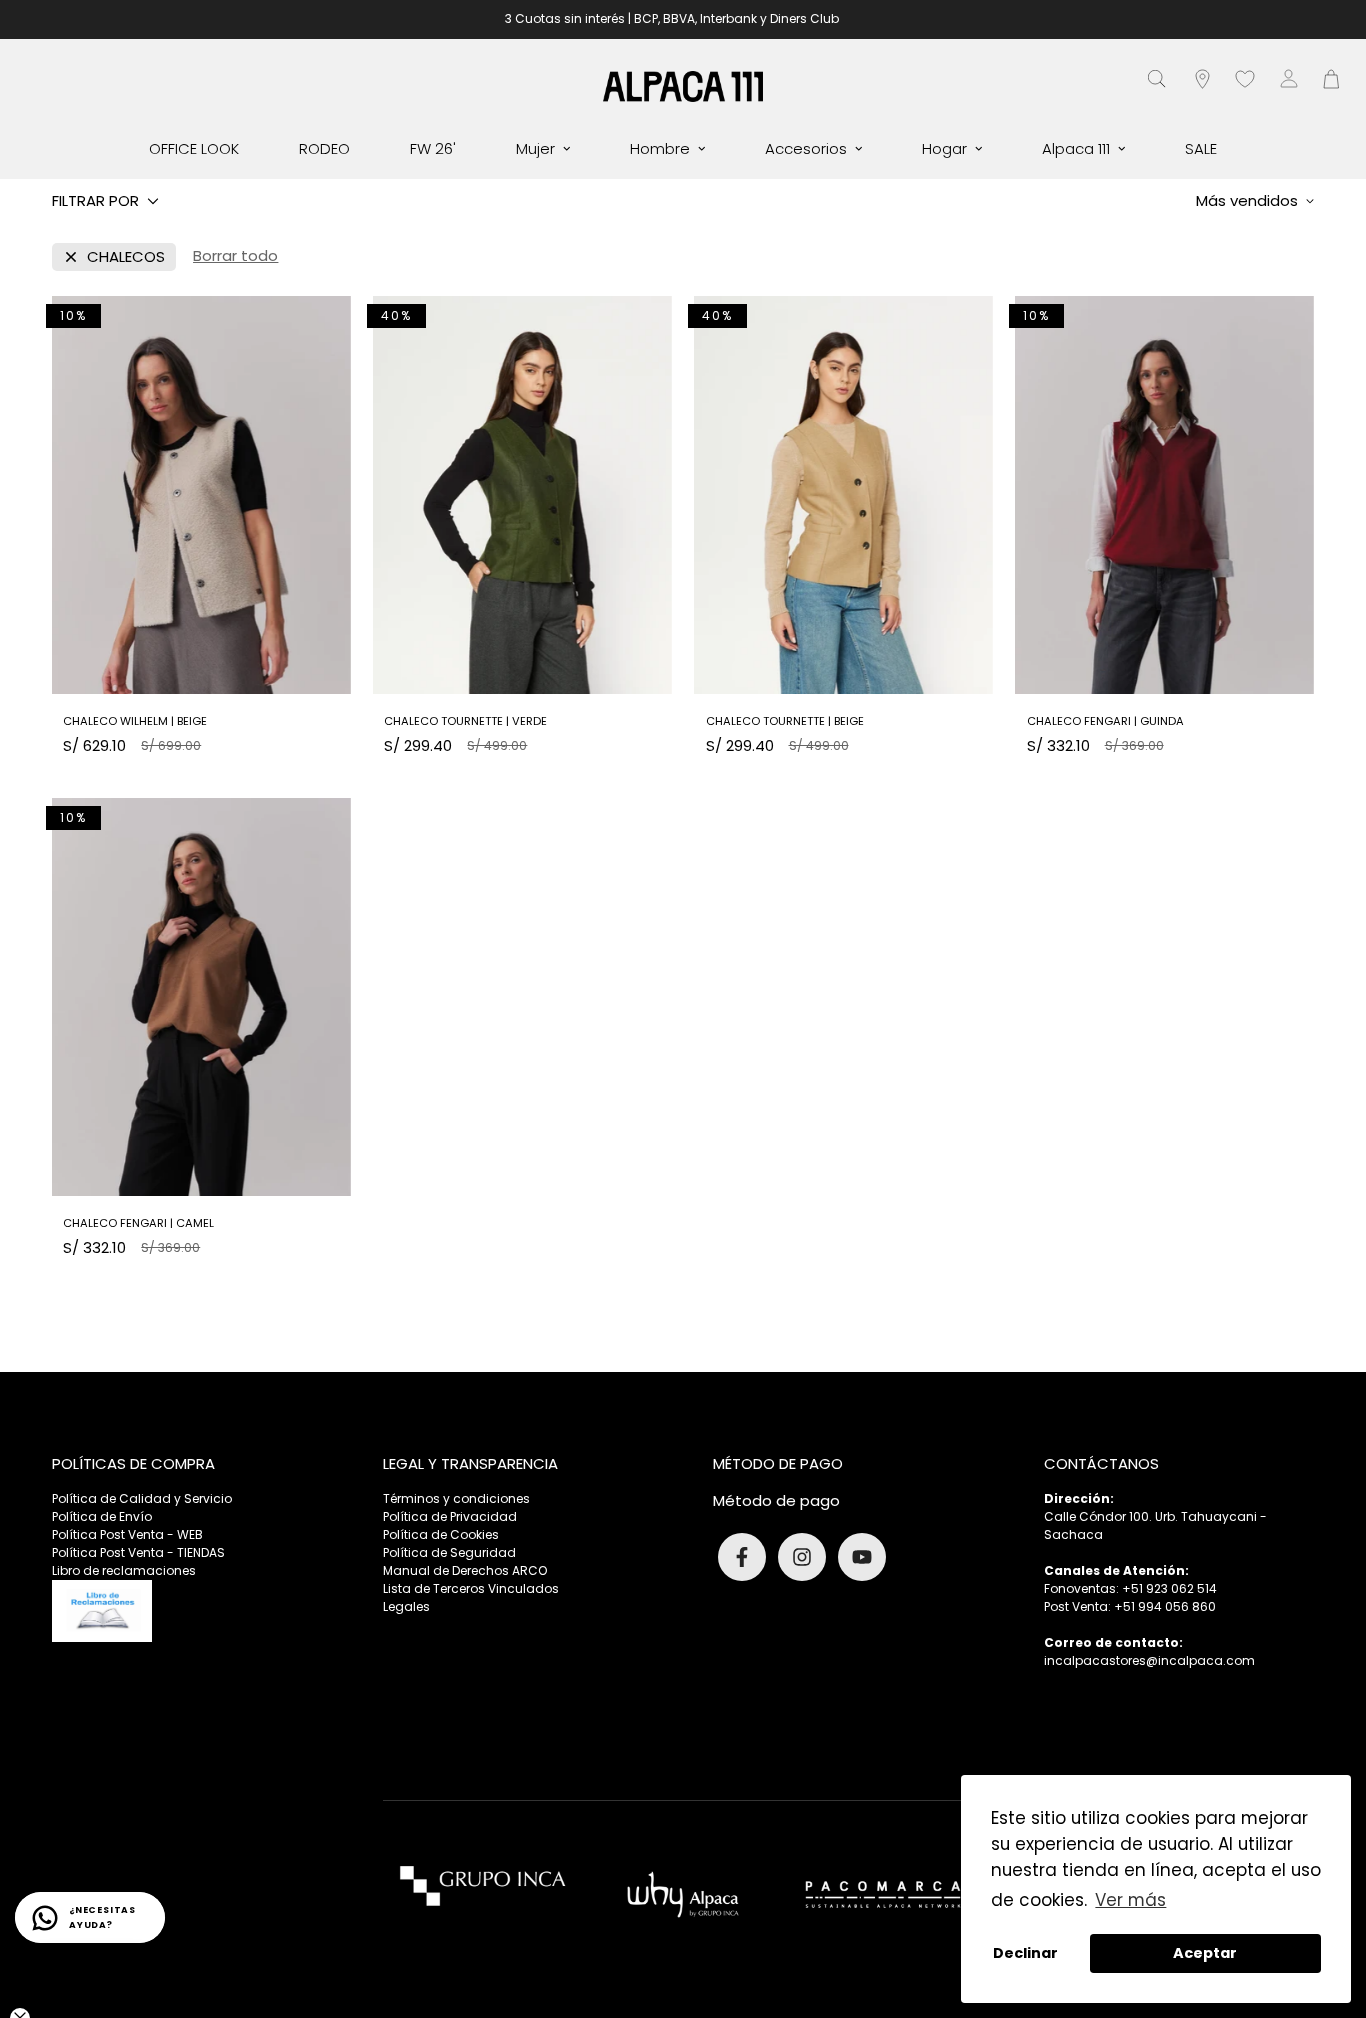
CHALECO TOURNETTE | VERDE (465, 721)
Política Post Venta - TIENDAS (138, 1552)
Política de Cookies (441, 1534)
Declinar (1025, 1953)
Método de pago (776, 1500)
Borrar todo (235, 255)
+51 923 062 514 (1169, 1588)
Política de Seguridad (449, 1552)
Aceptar (1205, 1953)
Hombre (660, 148)
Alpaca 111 (1076, 148)
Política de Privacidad (450, 1516)
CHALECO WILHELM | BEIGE (135, 721)
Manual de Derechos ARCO (465, 1570)
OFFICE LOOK (194, 148)
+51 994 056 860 (1165, 1606)
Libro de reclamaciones (124, 1570)
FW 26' (433, 148)
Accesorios (806, 148)
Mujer (535, 148)
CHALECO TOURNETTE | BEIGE (785, 721)
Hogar (944, 148)
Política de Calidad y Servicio (142, 1498)
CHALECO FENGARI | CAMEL (138, 1223)
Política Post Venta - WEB (127, 1534)
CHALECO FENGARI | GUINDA (1105, 721)
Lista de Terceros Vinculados (471, 1588)
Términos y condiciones (456, 1498)
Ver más (1130, 1900)
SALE (1201, 148)
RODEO (324, 148)
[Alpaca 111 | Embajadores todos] (683, 85)
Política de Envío (102, 1516)
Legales (406, 1606)
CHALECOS (126, 256)
